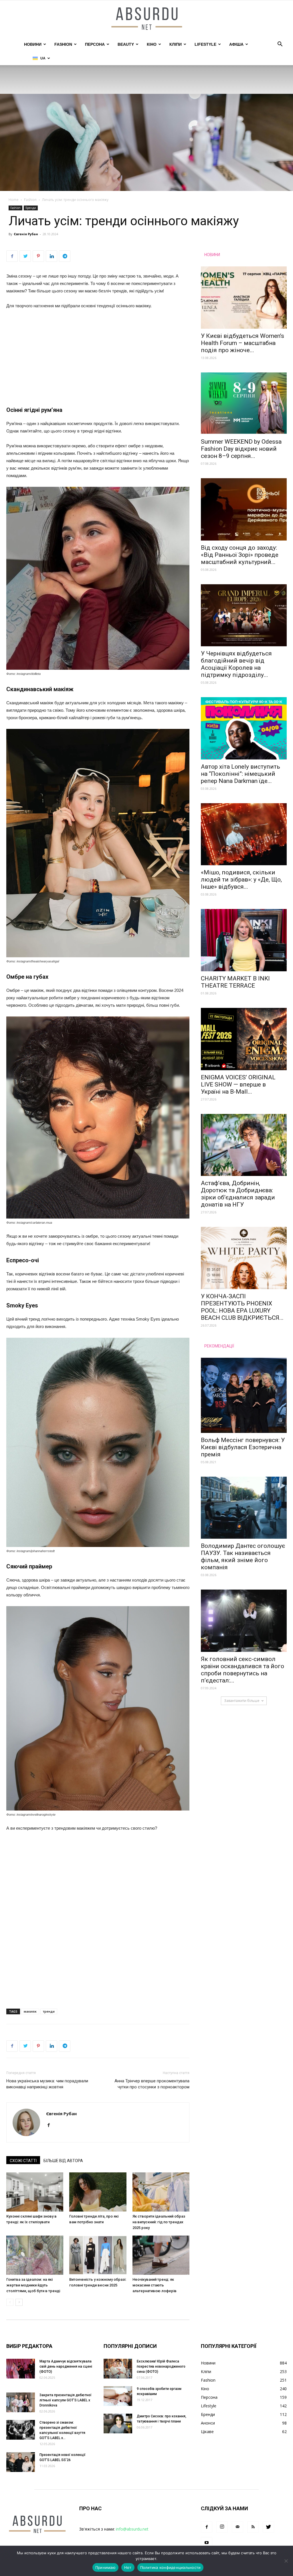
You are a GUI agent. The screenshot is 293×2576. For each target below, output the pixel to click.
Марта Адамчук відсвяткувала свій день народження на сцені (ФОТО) (66, 2366)
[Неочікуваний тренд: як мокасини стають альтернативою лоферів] (161, 2255)
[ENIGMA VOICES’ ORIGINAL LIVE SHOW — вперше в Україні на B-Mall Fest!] (244, 1039)
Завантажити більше (242, 1701)
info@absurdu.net (132, 2529)
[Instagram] (222, 2527)
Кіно (152, 44)
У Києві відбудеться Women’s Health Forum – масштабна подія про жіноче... (242, 343)
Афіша (236, 44)
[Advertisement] (98, 357)
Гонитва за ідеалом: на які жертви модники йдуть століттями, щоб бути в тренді (33, 2285)
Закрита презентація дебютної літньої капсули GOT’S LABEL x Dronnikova (66, 2400)
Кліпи (176, 44)
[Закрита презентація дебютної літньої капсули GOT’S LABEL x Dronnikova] (21, 2402)
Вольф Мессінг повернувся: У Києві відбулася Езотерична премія (243, 1447)
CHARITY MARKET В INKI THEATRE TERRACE (235, 982)
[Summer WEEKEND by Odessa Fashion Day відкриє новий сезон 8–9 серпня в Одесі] (244, 404)
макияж (30, 2011)
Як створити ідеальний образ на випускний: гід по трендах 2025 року (159, 2222)
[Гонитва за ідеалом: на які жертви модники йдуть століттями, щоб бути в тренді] (35, 2255)
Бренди (31, 208)
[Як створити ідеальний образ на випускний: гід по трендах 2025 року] (161, 2192)
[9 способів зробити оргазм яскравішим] (118, 2396)
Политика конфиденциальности (171, 2567)
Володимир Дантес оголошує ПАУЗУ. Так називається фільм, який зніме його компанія (243, 1557)
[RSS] (253, 2527)
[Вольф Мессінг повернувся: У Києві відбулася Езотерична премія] (244, 1395)
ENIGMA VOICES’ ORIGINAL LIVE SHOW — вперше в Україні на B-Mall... (238, 1084)
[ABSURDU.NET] (146, 19)
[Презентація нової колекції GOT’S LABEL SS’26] (21, 2462)
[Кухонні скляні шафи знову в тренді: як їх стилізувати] (35, 2192)
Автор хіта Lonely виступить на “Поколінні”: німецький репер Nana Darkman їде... (240, 774)
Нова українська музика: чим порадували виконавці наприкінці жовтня (47, 2084)
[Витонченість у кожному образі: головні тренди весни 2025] (98, 2255)
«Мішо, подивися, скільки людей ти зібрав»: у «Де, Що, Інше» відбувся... (241, 880)
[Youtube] (207, 2543)
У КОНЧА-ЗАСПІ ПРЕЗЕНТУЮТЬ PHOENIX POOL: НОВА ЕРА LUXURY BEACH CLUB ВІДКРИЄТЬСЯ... (242, 1307)
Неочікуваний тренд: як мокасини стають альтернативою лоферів (155, 2285)
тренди (49, 2011)
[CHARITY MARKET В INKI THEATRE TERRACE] (244, 940)
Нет (128, 2567)
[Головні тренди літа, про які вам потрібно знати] (98, 2192)
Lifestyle (205, 44)
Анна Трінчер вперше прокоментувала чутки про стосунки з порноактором (152, 2084)
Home (14, 200)
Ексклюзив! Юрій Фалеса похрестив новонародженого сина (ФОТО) (161, 2366)
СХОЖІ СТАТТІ (23, 2161)
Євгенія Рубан (26, 234)
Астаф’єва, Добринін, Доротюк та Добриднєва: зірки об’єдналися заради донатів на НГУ (238, 1194)
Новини (33, 44)
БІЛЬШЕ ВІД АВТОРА (63, 2161)
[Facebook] (51, 2126)
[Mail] (237, 2527)
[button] (280, 45)
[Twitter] (268, 2527)
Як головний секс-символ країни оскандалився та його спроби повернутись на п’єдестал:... (242, 1670)
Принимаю (105, 2567)
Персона (95, 44)
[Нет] (286, 2561)
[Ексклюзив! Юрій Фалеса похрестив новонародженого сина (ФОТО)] (118, 2369)
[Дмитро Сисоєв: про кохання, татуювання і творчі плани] (118, 2424)
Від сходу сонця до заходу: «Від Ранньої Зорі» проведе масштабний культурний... (240, 555)
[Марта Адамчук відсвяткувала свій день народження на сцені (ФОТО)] (21, 2369)
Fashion (63, 44)
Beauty (126, 44)
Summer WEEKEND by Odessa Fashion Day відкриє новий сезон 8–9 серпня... (241, 449)
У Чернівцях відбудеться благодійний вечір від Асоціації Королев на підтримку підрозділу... (236, 664)
